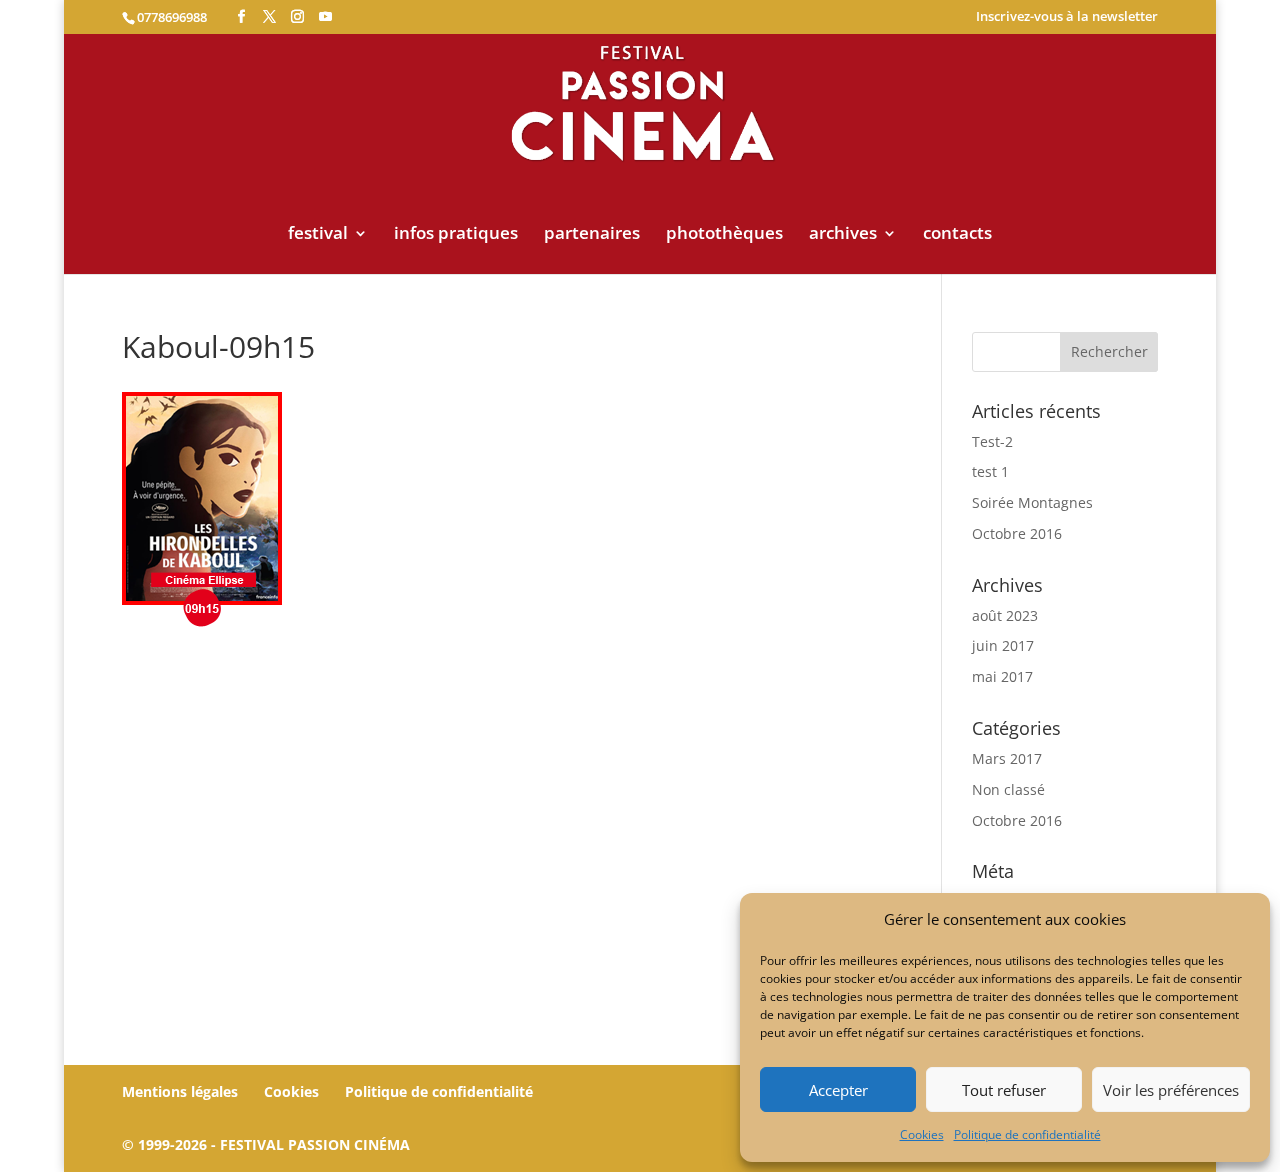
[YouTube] (325, 17)
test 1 (990, 471)
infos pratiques (456, 235)
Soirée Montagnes (1032, 502)
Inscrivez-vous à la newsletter (1067, 17)
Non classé (1008, 789)
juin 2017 (1003, 645)
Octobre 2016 (1017, 533)
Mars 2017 (1007, 758)
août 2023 (1005, 615)
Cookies (922, 1134)
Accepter (838, 1090)
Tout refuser (1004, 1090)
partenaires (592, 235)
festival (318, 235)
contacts (957, 235)
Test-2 (992, 441)
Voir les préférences (1171, 1090)
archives (843, 235)
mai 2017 (1002, 676)
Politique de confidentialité (1027, 1134)
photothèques (724, 235)
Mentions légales (180, 1091)
